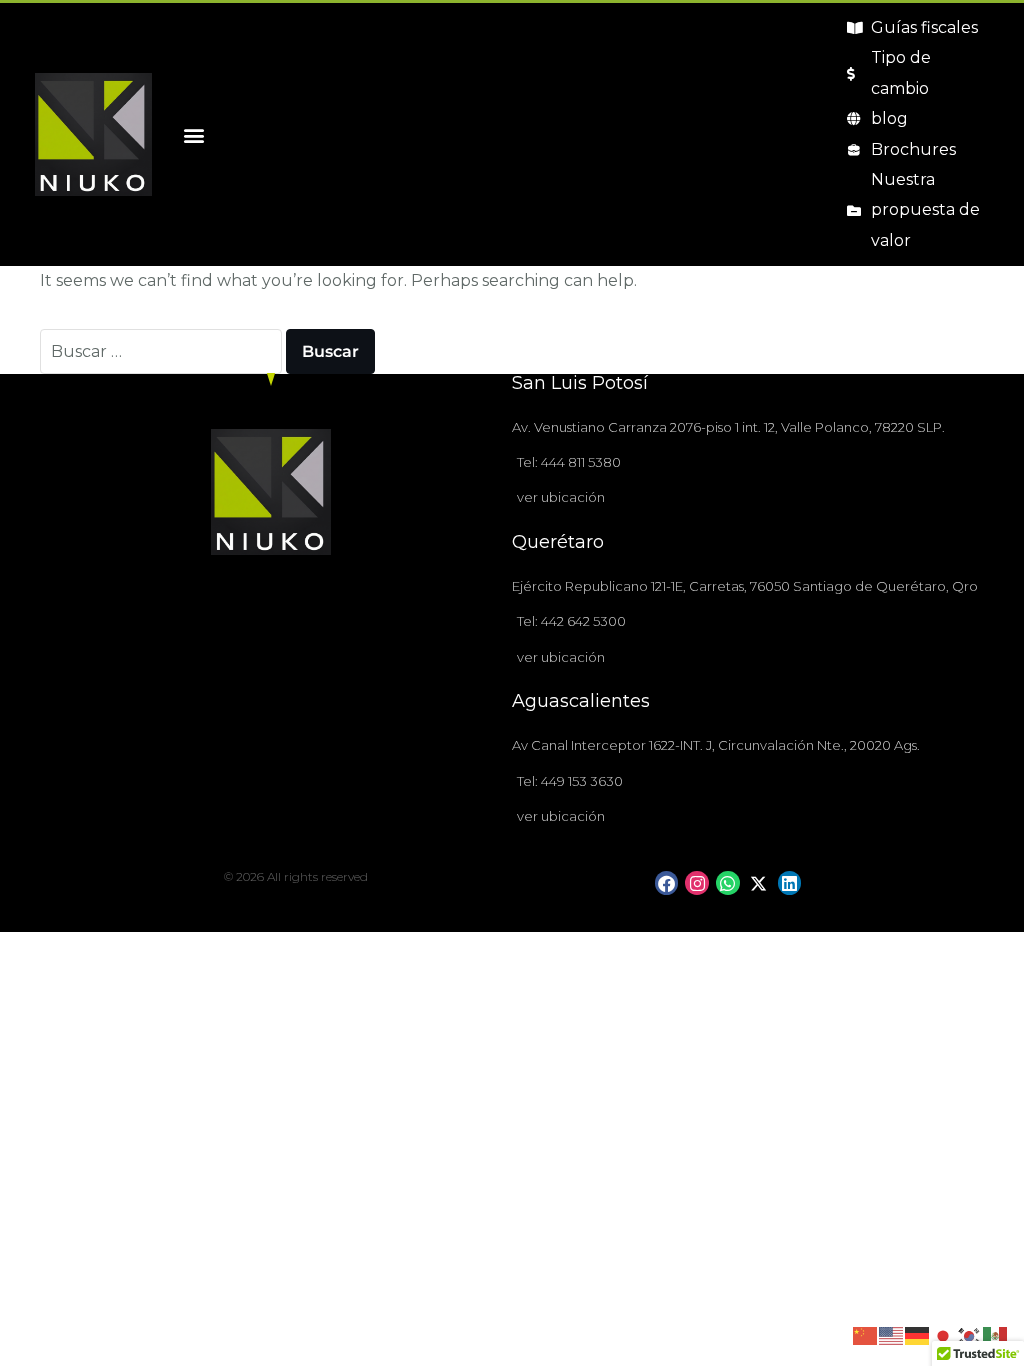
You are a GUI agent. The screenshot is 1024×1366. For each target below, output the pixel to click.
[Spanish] (996, 1335)
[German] (918, 1335)
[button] (193, 134)
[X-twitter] (759, 883)
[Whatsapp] (728, 883)
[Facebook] (667, 883)
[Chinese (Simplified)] (866, 1335)
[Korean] (970, 1335)
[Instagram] (697, 883)
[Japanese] (944, 1335)
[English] (892, 1335)
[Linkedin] (790, 883)
